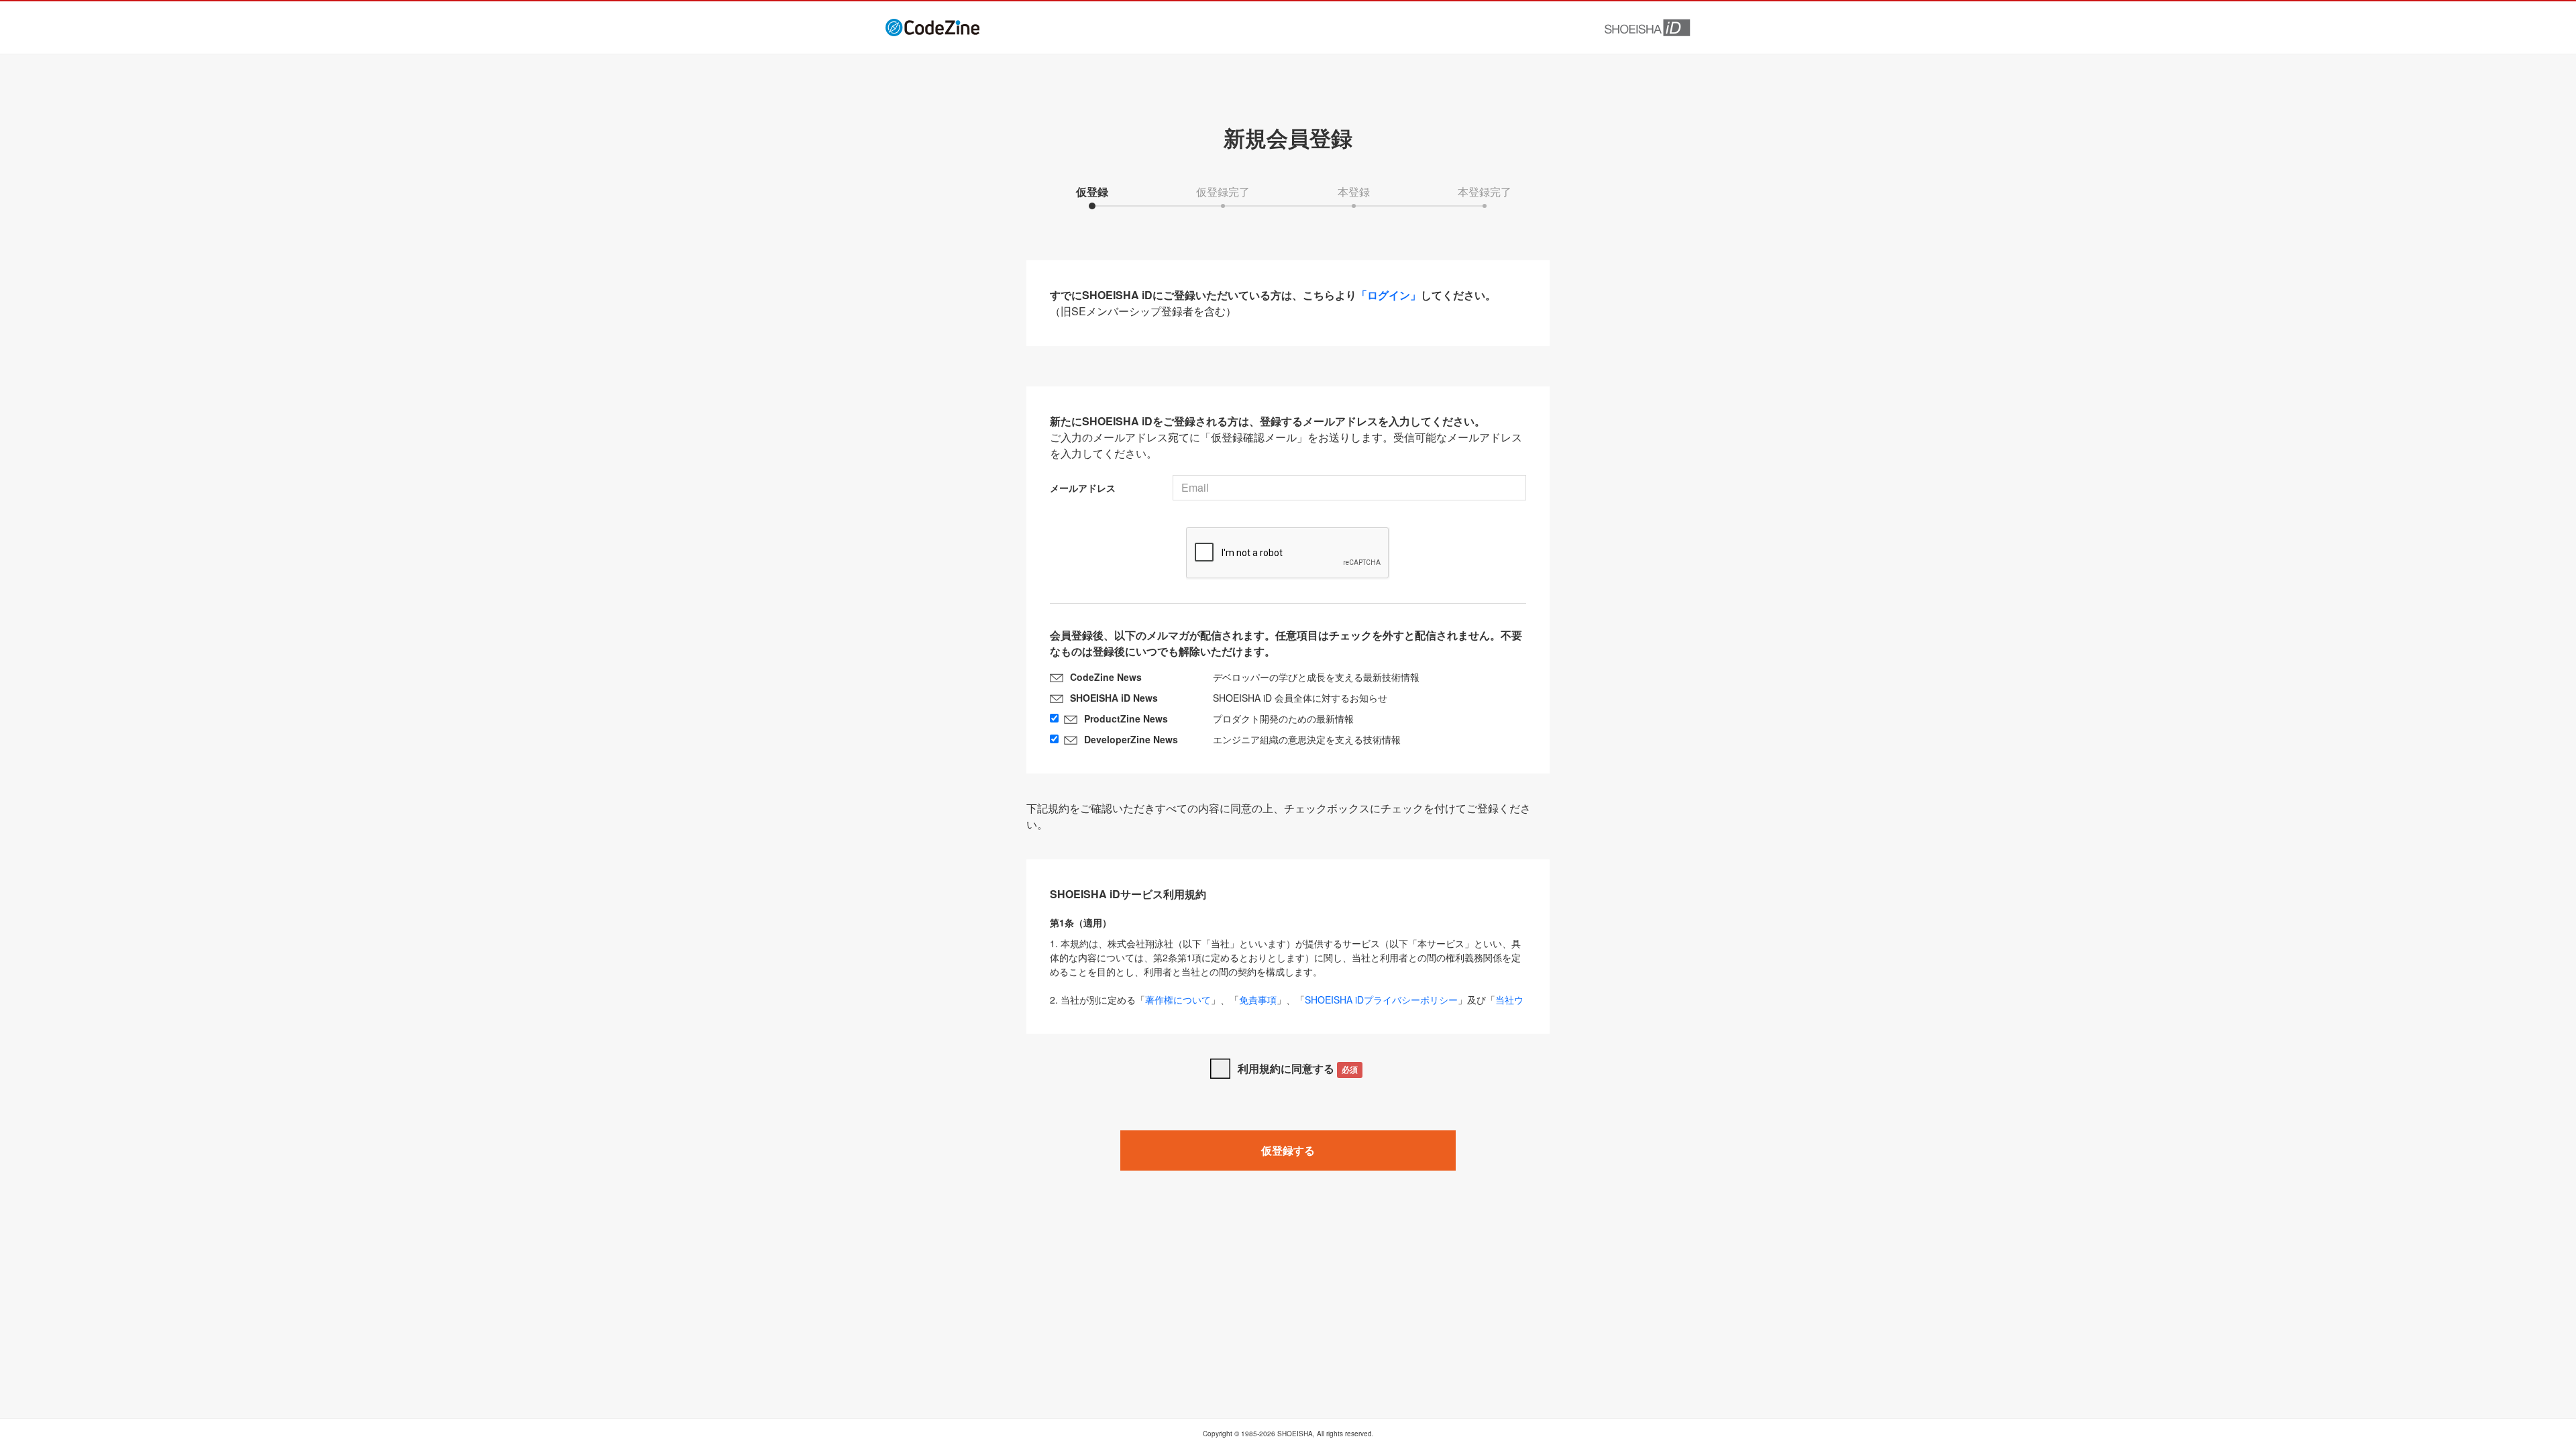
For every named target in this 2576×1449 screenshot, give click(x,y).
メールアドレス (1083, 488)
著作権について (1178, 1000)
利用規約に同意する (1298, 1068)
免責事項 (1258, 1000)
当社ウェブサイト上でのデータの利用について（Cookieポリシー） (1287, 1007)
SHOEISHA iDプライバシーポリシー (1381, 1000)
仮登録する (1288, 1150)
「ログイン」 (1389, 295)
